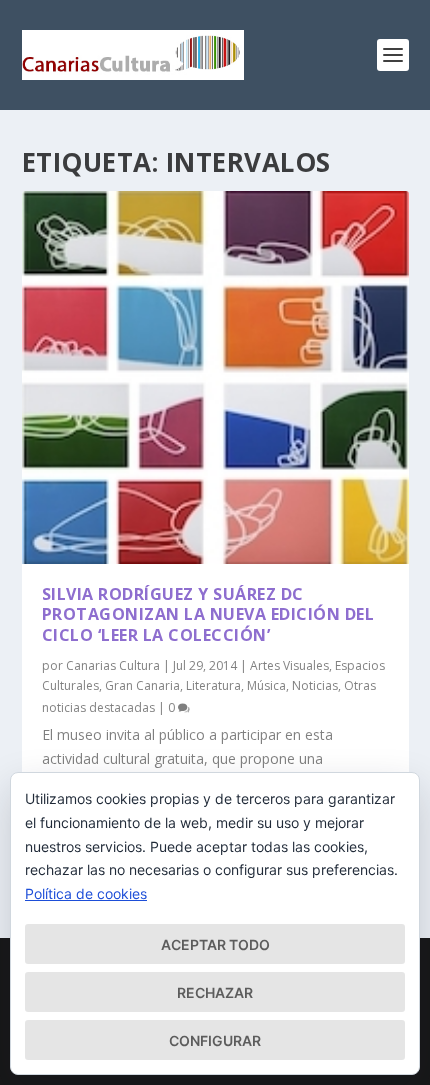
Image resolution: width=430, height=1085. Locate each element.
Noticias (315, 685)
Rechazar (215, 992)
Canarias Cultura (113, 665)
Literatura (213, 685)
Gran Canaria (142, 685)
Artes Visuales (289, 665)
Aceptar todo (215, 944)
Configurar (215, 1040)
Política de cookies (86, 893)
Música (266, 685)
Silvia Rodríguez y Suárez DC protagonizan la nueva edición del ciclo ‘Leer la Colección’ (208, 615)
